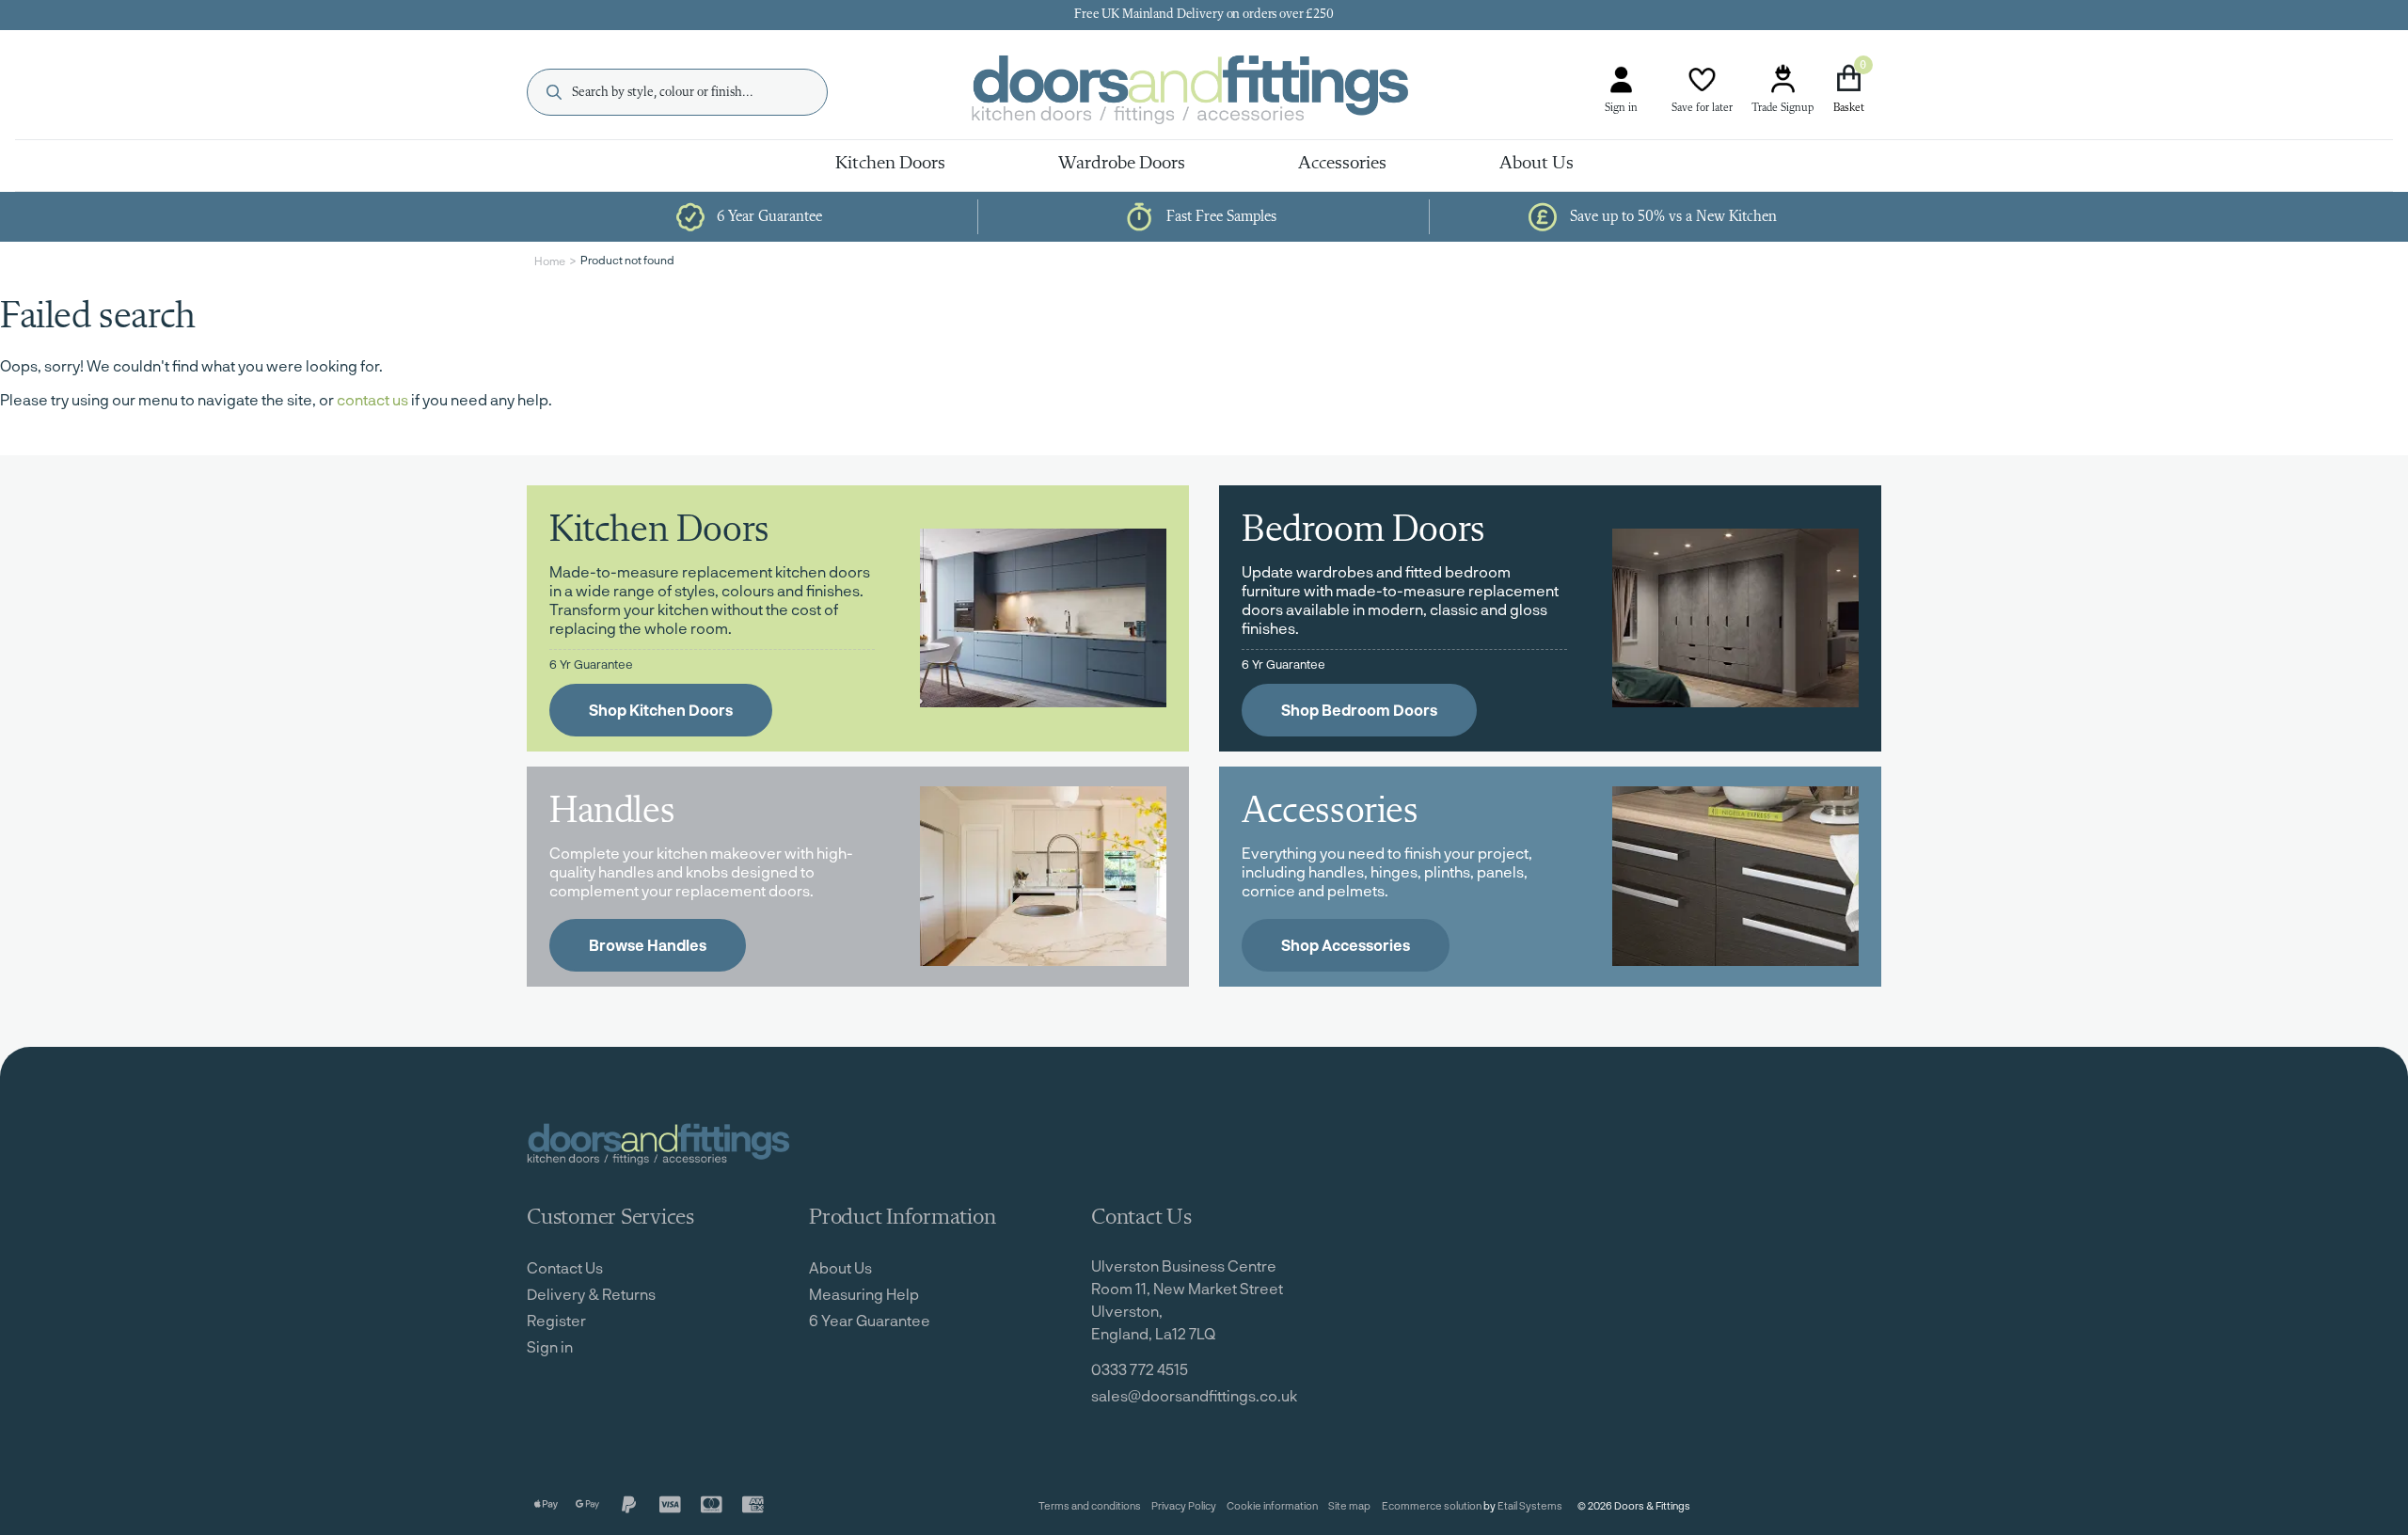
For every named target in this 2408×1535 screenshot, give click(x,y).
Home (550, 261)
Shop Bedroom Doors (1359, 710)
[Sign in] (1621, 79)
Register (556, 1320)
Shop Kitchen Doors (661, 710)
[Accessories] (1735, 876)
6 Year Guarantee (870, 1320)
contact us (372, 399)
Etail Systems (1530, 1505)
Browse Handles (648, 945)
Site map (1349, 1505)
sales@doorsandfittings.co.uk (1194, 1395)
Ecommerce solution (1432, 1505)
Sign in (1621, 108)
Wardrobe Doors (1122, 164)
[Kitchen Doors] (1043, 618)
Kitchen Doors (890, 164)
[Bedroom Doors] (1735, 618)
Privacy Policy (1184, 1505)
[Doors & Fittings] (1206, 93)
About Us (1537, 164)
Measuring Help (864, 1294)
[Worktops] (1043, 876)
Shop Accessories (1346, 945)
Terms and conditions (1090, 1505)
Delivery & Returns (591, 1294)
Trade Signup (1782, 108)
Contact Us (565, 1267)
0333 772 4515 (1140, 1369)
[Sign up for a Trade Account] (1782, 79)
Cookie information (1272, 1505)
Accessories (1342, 164)
